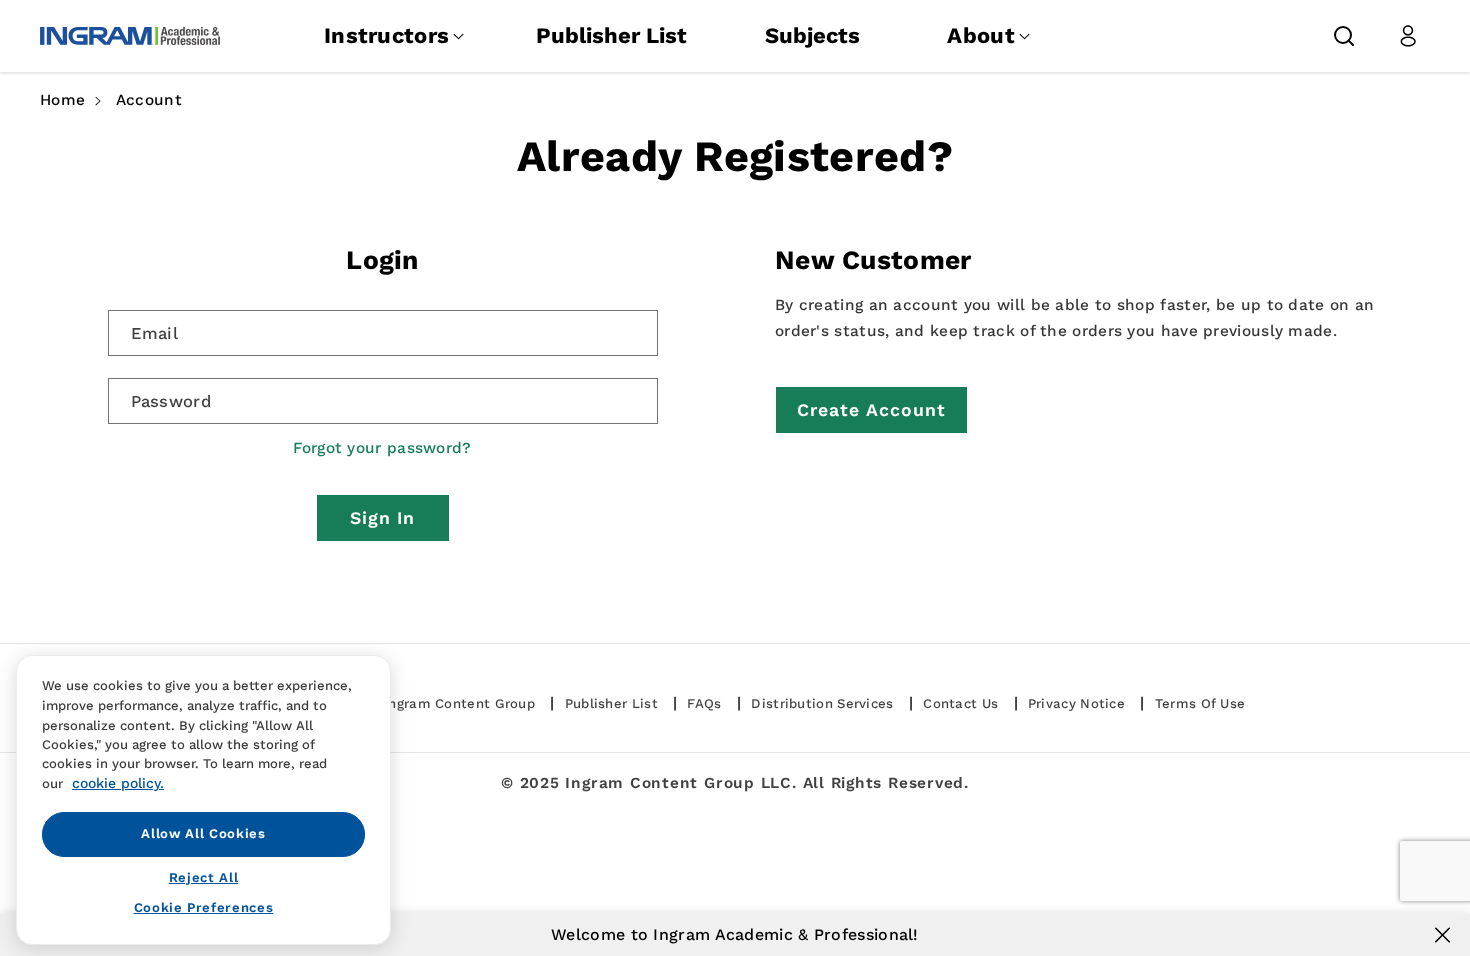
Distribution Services (822, 703)
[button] (1344, 36)
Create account (871, 410)
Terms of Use (1200, 703)
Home (62, 100)
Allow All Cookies (203, 833)
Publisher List (611, 35)
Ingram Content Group (459, 703)
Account (149, 100)
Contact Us (960, 703)
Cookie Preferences (204, 907)
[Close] (1442, 935)
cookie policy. (118, 783)
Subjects (812, 35)
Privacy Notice (1076, 703)
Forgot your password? (382, 448)
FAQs (704, 703)
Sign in (383, 518)
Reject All (204, 876)
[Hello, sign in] (1408, 36)
